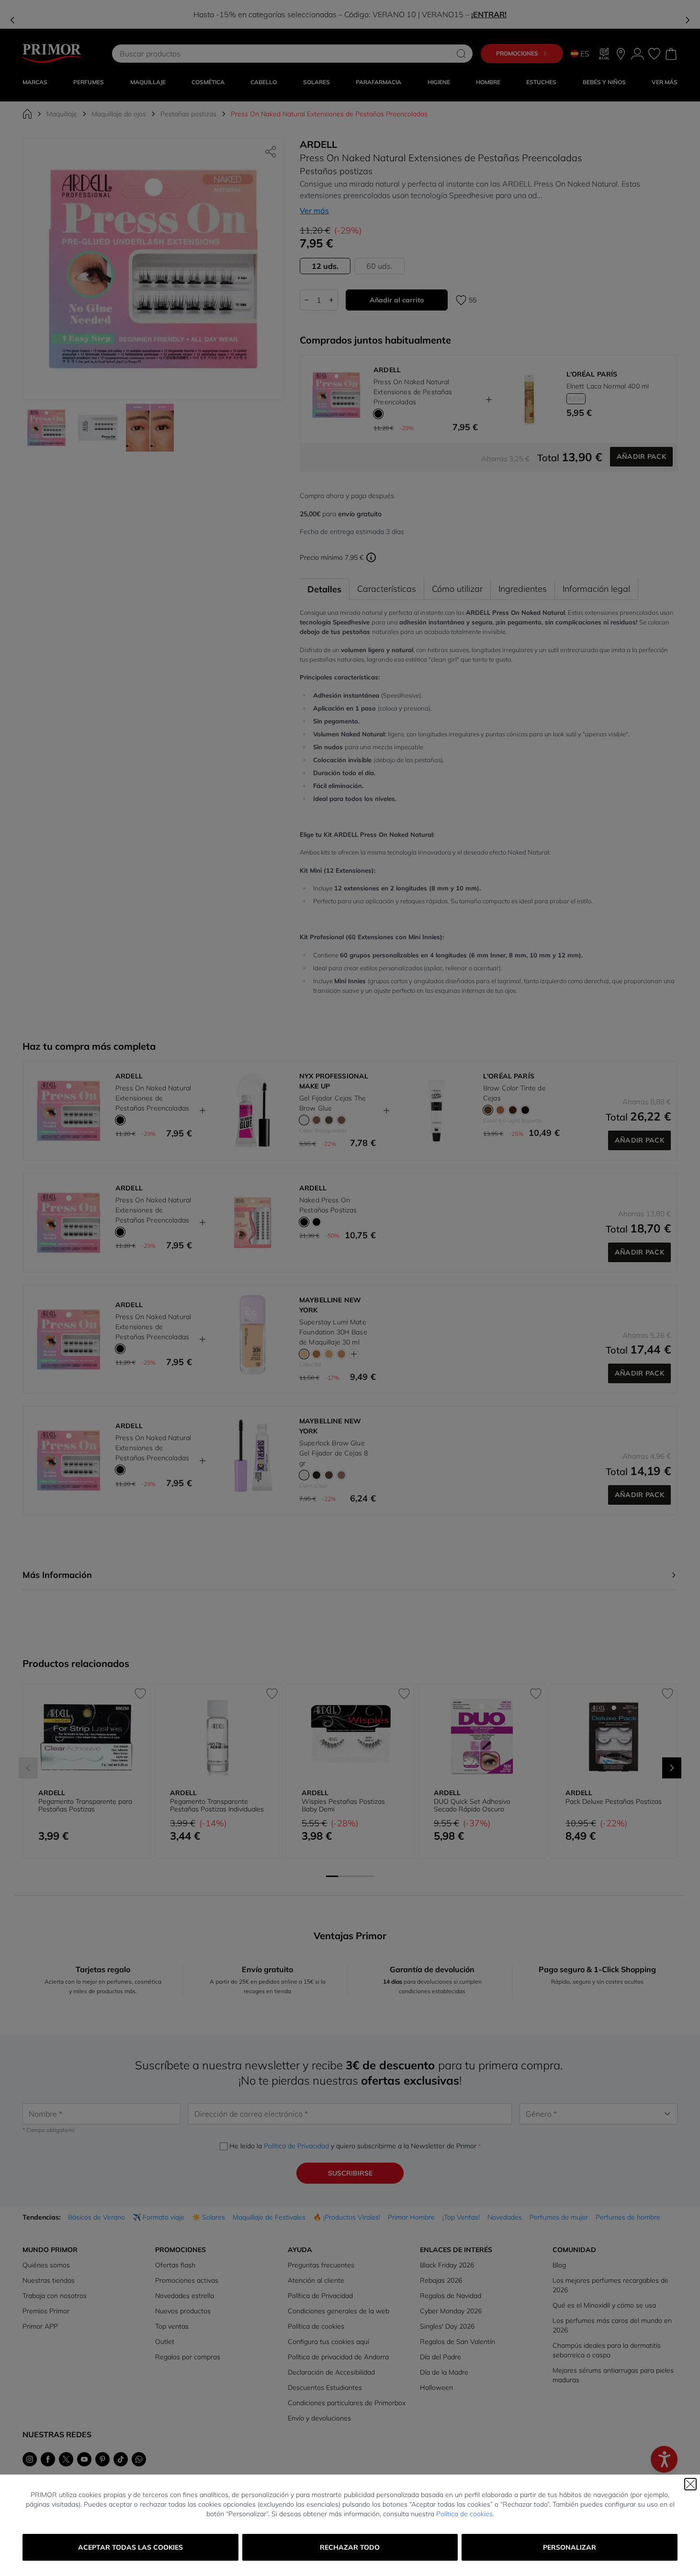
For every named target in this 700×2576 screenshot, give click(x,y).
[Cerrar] (690, 2484)
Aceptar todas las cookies (130, 2547)
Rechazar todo (350, 2547)
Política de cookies (464, 2514)
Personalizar (570, 2547)
